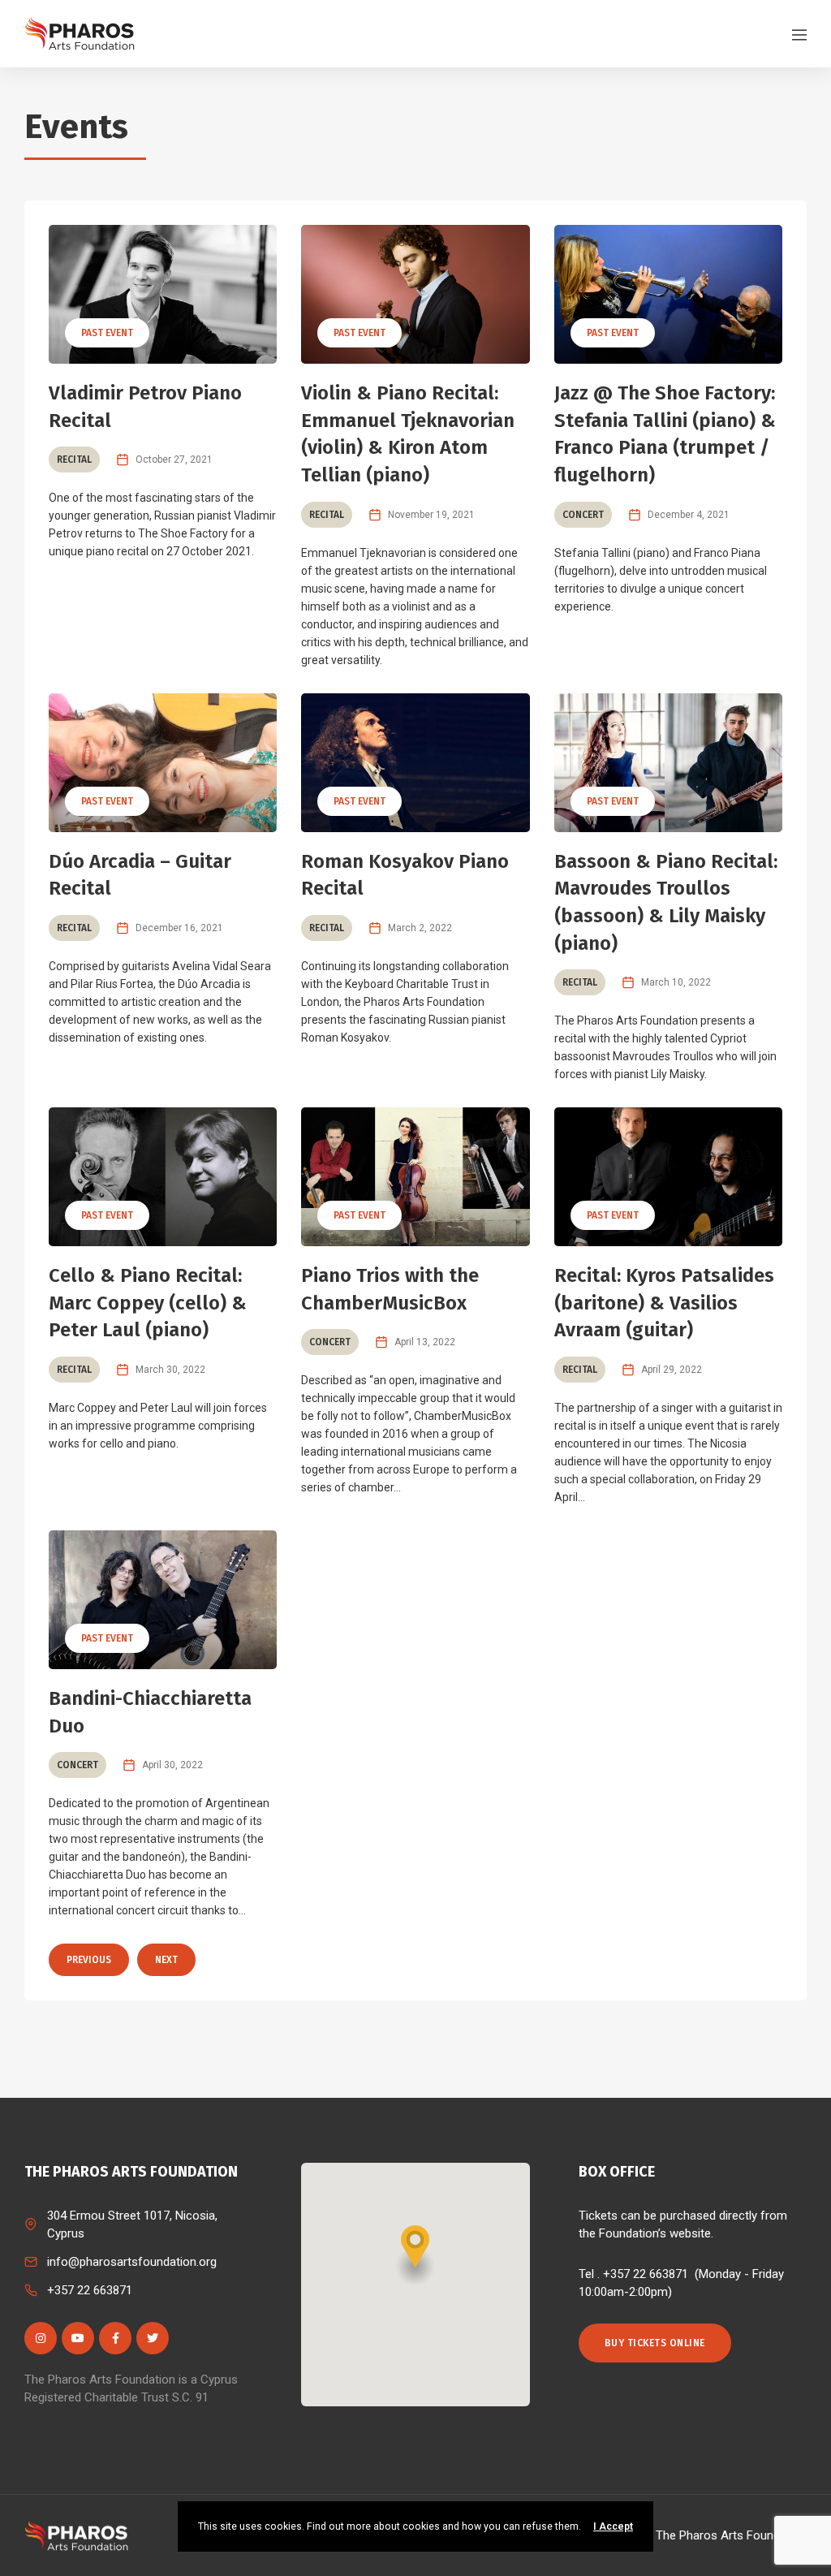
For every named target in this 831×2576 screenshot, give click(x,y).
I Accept (613, 2526)
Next (166, 1960)
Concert (583, 515)
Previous (89, 1960)
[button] (415, 2255)
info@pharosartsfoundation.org (132, 2262)
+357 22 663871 (90, 2290)
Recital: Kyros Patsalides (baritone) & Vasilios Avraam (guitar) (664, 1303)
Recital (74, 460)
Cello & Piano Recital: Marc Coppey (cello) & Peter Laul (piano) (148, 1303)
